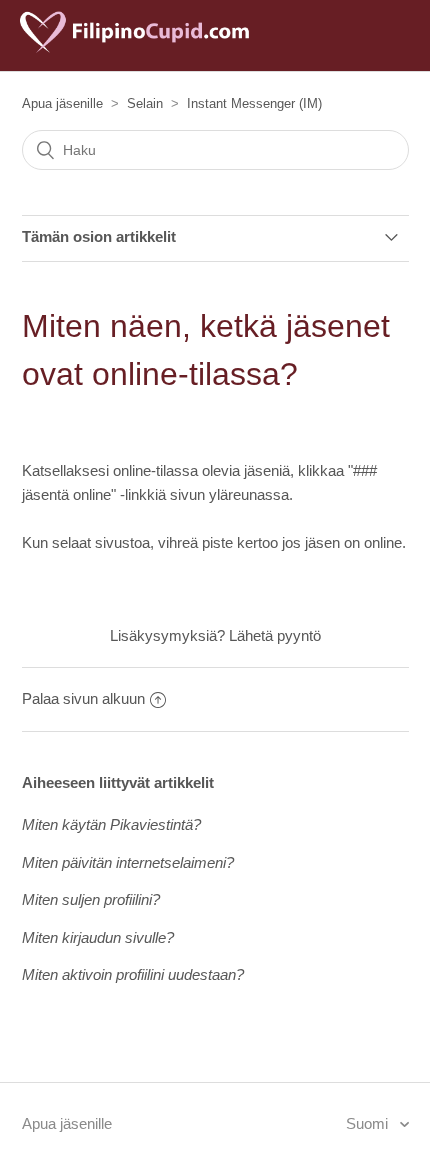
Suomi (369, 1123)
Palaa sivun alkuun (83, 698)
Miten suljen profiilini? (91, 899)
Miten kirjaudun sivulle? (98, 937)
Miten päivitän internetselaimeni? (128, 862)
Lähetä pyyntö (275, 635)
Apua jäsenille (62, 103)
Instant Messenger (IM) (254, 103)
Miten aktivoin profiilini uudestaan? (133, 974)
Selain (145, 103)
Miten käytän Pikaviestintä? (111, 824)
